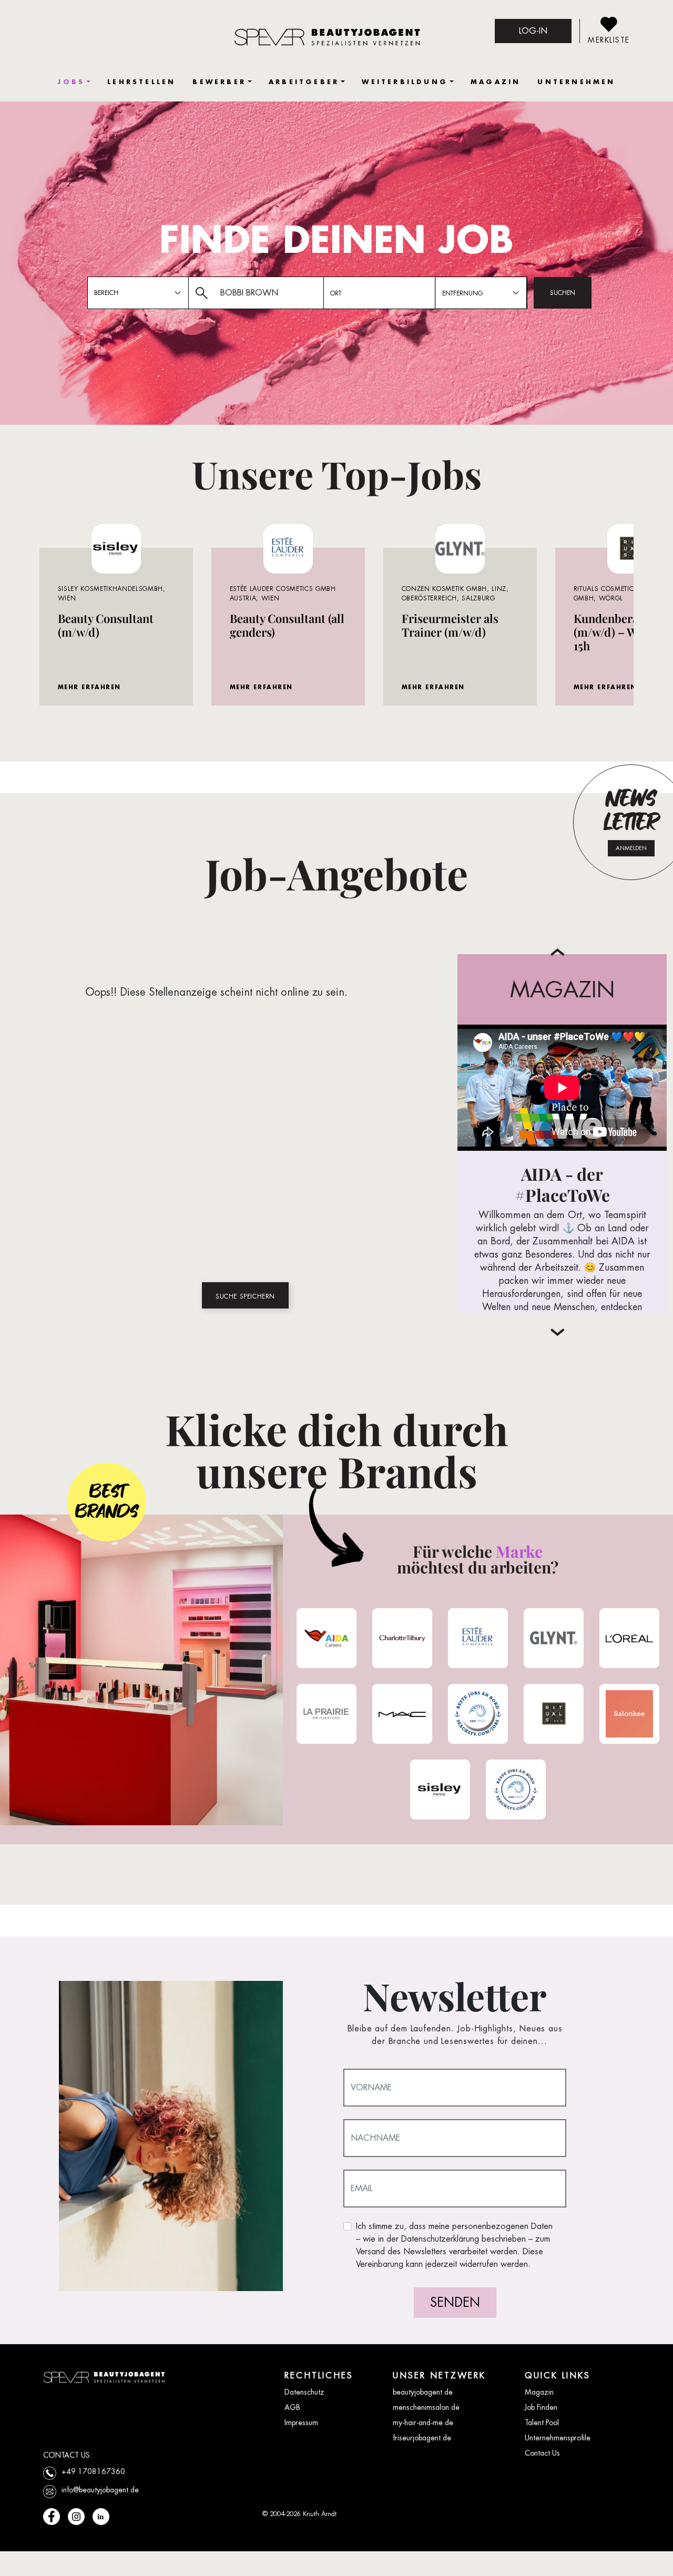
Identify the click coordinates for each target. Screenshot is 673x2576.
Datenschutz (304, 2392)
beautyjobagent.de (423, 2392)
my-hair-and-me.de (423, 2422)
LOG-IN (533, 31)
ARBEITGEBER (304, 82)
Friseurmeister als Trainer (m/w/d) (450, 625)
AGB (292, 2407)
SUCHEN (563, 293)
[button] (558, 1332)
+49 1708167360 (93, 2471)
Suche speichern (245, 1296)
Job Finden (541, 2407)
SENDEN (455, 2302)
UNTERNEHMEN (576, 82)
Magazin (539, 2392)
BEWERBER (219, 82)
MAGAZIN (496, 82)
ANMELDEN (631, 848)
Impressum (301, 2422)
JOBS (71, 82)
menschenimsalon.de (426, 2407)
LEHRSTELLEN (141, 82)
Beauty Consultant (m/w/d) (106, 625)
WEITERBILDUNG (405, 82)
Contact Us (542, 2453)
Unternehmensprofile (558, 2438)
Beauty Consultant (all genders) (287, 625)
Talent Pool (542, 2422)
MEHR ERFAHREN (89, 687)
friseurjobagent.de (422, 2438)
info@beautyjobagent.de (100, 2490)
